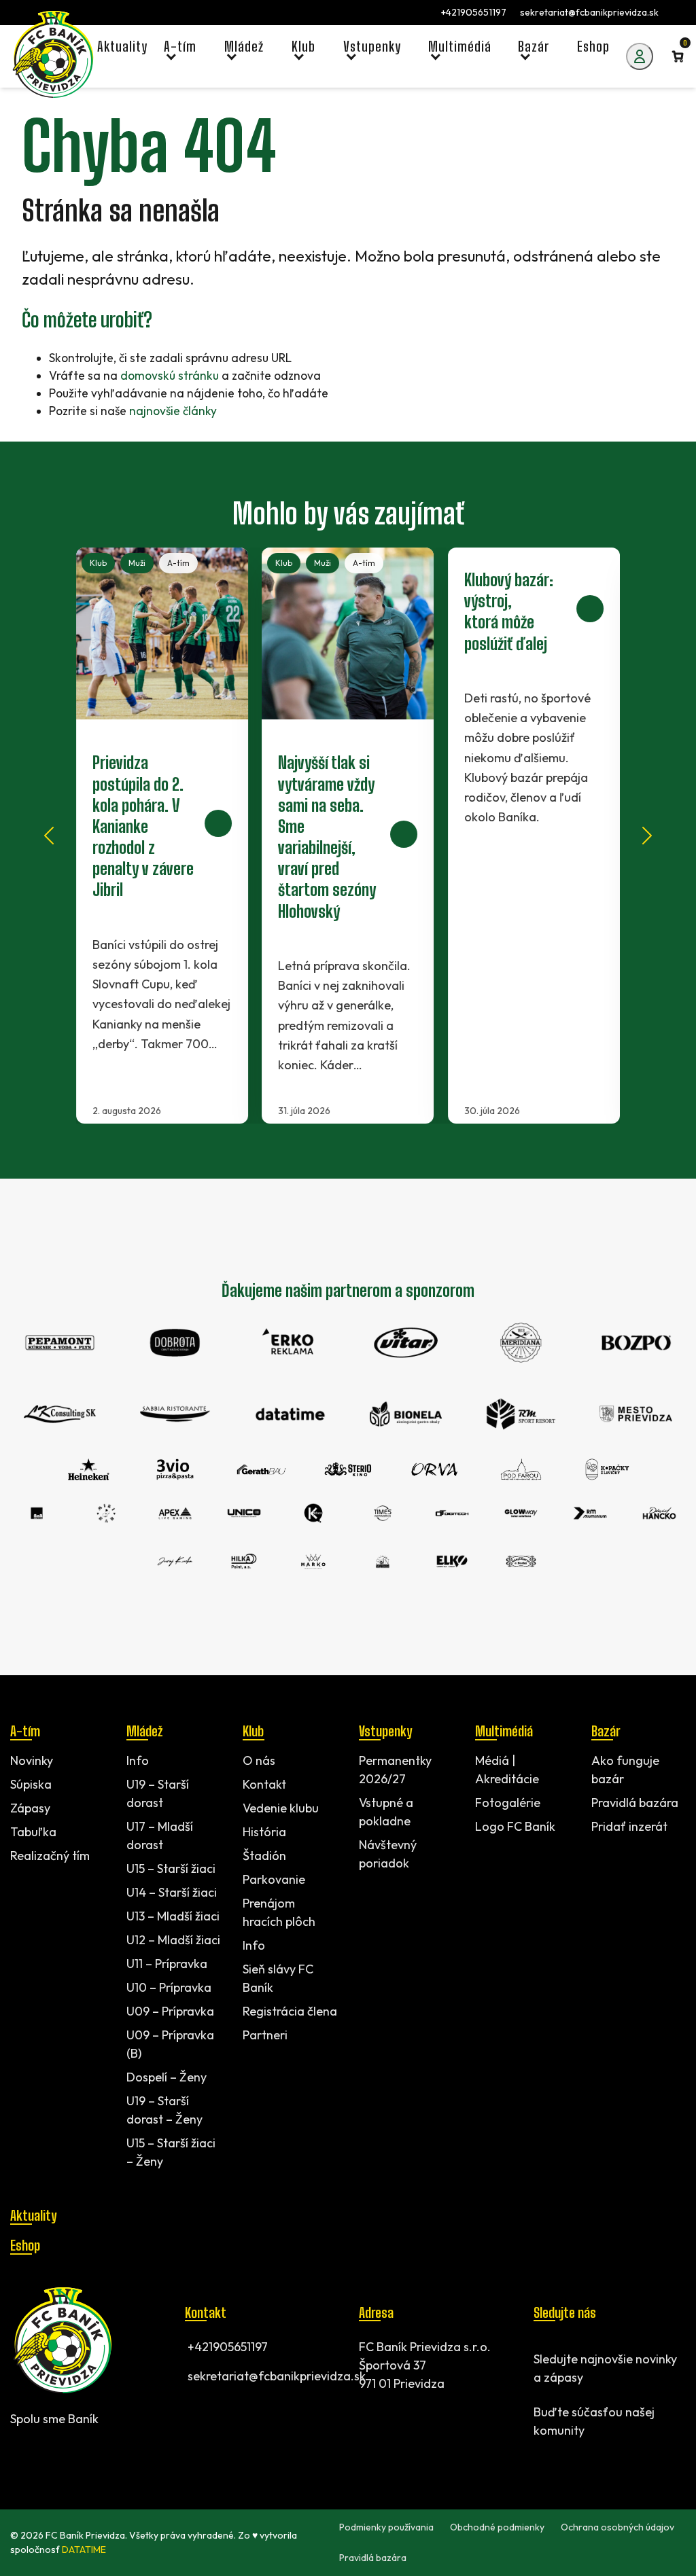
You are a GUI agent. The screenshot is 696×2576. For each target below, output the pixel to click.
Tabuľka (33, 1832)
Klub (98, 563)
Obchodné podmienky (497, 2527)
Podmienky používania (386, 2527)
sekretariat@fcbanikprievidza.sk (589, 12)
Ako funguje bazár (625, 1770)
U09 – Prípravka (170, 2011)
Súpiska (31, 1784)
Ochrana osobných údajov (617, 2527)
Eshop (25, 2245)
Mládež (144, 1731)
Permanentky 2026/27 (395, 1770)
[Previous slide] (49, 836)
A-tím (178, 563)
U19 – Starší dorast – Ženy (164, 2110)
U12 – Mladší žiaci (173, 1940)
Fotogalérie (508, 1803)
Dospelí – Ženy (167, 2077)
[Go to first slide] (647, 836)
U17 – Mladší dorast (160, 1836)
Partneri (265, 2035)
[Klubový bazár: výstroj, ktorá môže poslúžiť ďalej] (534, 836)
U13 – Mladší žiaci (173, 1916)
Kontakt (264, 1784)
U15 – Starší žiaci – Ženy (171, 2152)
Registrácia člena (290, 2011)
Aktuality (33, 2215)
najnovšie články (173, 411)
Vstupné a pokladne (386, 1812)
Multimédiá (504, 1731)
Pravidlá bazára (635, 1803)
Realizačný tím (50, 1856)
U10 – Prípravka (169, 1987)
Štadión (264, 1856)
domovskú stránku (170, 375)
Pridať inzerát (629, 1826)
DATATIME (84, 2550)
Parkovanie (274, 1879)
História (264, 1832)
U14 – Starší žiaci (172, 1892)
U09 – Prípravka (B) (170, 2044)
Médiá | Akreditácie (507, 1770)
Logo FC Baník (515, 1826)
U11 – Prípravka (167, 1964)
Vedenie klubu (281, 1808)
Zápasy (30, 1808)
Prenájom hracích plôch (279, 1912)
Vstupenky (385, 1731)
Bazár (606, 1731)
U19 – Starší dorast (158, 1793)
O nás (259, 1760)
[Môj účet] (640, 56)
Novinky (32, 1760)
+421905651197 (474, 12)
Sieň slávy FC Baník (278, 1978)
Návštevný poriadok (388, 1854)
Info (138, 1760)
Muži (137, 563)
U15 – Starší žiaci (171, 1868)
